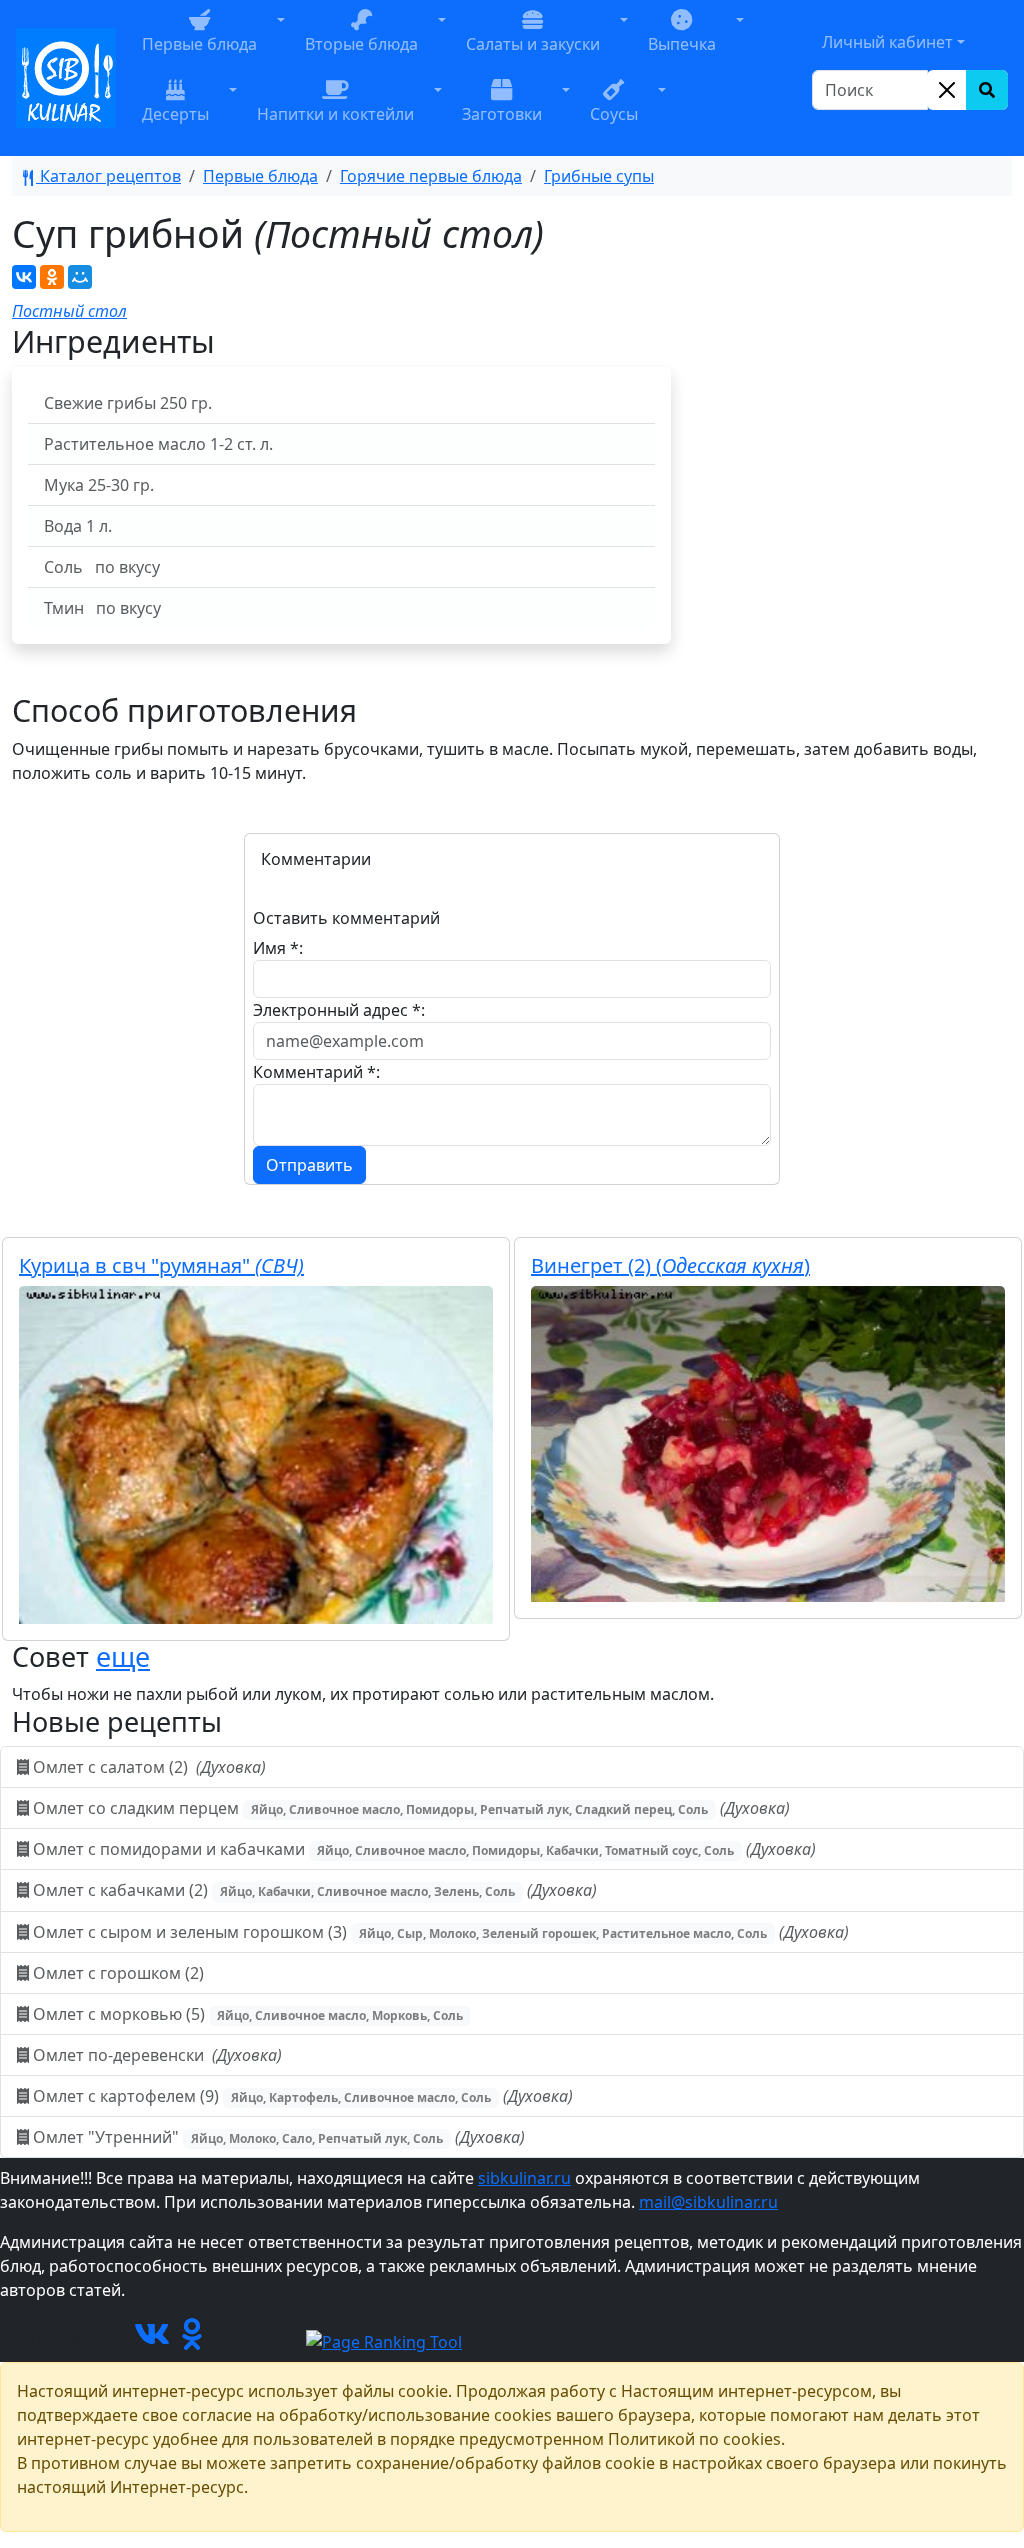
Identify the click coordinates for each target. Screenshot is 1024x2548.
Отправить (309, 1165)
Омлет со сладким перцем (409, 1808)
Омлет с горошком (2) (118, 1973)
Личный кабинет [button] (887, 42)
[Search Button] (987, 90)
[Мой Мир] (80, 277)
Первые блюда (260, 176)
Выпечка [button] (682, 44)
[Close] (947, 90)
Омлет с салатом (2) (147, 1767)
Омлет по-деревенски (155, 2055)
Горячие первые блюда (431, 176)
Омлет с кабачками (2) (313, 1890)
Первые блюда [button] (199, 44)
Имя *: (278, 948)
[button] (281, 43)
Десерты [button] (175, 114)
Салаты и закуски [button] (533, 44)
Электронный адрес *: (339, 1010)
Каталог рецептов (108, 176)
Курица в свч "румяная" (161, 1265)
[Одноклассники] (52, 277)
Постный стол (69, 311)
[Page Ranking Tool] (384, 2340)
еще (123, 1656)
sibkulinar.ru (524, 2178)
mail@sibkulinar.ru (708, 2202)
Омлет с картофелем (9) (301, 2096)
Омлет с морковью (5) (246, 2014)
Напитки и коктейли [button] (335, 114)
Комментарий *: (316, 1072)
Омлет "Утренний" (277, 2137)
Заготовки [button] (502, 114)
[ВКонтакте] (24, 277)
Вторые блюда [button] (361, 44)
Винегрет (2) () (670, 1265)
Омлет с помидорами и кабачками (422, 1849)
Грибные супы (599, 176)
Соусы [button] (614, 114)
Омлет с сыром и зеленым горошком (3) (439, 1932)
